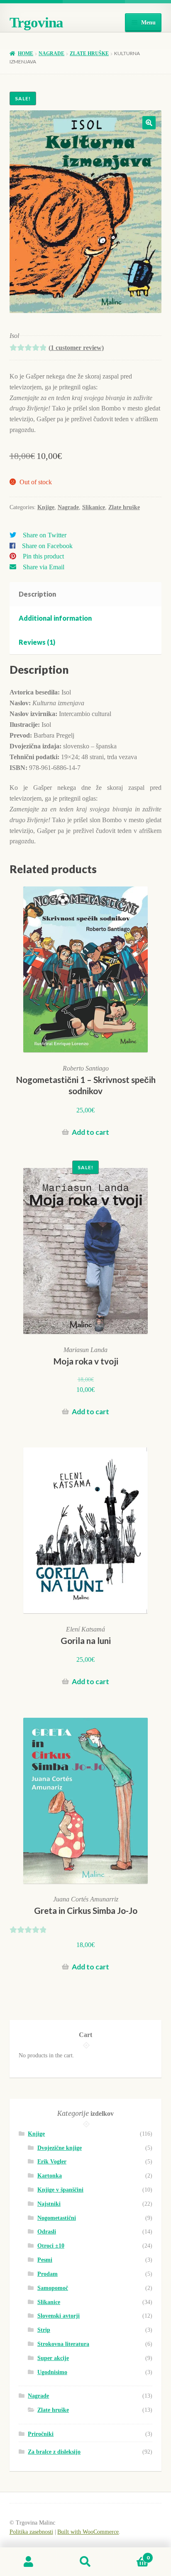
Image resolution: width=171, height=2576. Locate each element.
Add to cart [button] (90, 1132)
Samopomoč (53, 2288)
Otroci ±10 (51, 2246)
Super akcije (53, 2358)
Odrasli (47, 2232)
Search (85, 2562)
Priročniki (41, 2434)
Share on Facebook (47, 546)
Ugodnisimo (52, 2372)
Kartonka (50, 2176)
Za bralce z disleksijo (54, 2452)
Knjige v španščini (60, 2190)
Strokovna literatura (63, 2344)
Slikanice (94, 507)
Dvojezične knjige (60, 2148)
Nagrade (51, 53)
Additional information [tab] (55, 618)
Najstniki (49, 2204)
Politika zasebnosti (31, 2532)
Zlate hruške (89, 53)
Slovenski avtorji (59, 2316)
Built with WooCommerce (88, 2532)
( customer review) (76, 348)
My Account (28, 2562)
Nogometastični (57, 2218)
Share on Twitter (45, 535)
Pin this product (43, 556)
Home (26, 53)
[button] (149, 123)
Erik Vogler (52, 2162)
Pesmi (45, 2260)
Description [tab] (37, 594)
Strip (44, 2330)
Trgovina (36, 23)
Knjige (46, 507)
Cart (132, 2555)
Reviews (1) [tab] (37, 642)
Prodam (48, 2274)
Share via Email (44, 567)
